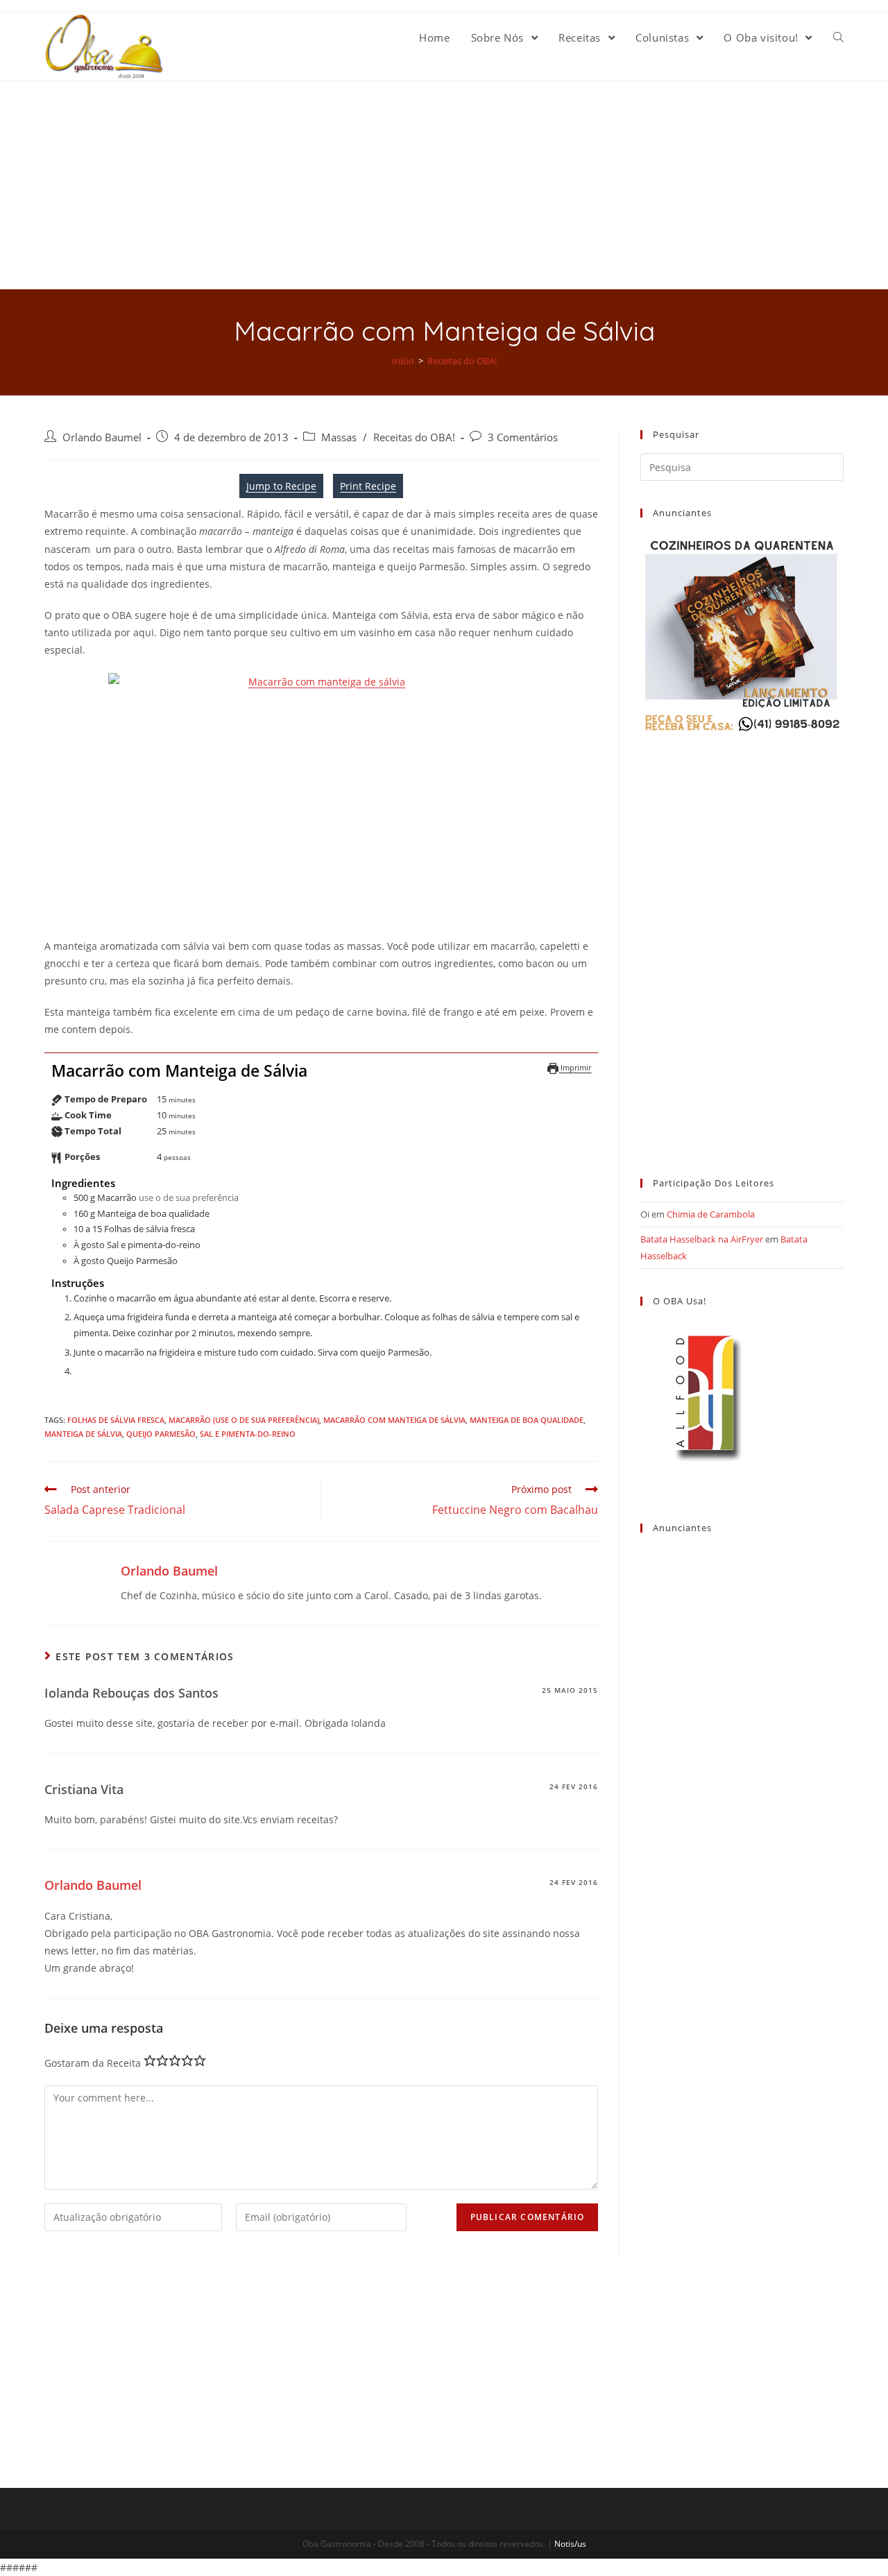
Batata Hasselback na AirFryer (702, 1239)
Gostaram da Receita (93, 2063)
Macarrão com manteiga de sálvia (394, 1420)
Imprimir (575, 1067)
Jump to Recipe (281, 486)
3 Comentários (523, 437)
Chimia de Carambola (711, 1214)
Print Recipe (368, 486)
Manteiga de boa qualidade (527, 1420)
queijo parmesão (161, 1434)
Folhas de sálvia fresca (116, 1420)
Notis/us (570, 2544)
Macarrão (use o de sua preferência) (244, 1420)
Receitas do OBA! (414, 437)
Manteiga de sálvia (83, 1434)
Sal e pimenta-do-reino (248, 1434)
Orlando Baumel (102, 437)
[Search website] (838, 37)
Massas (339, 437)
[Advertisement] (444, 185)
